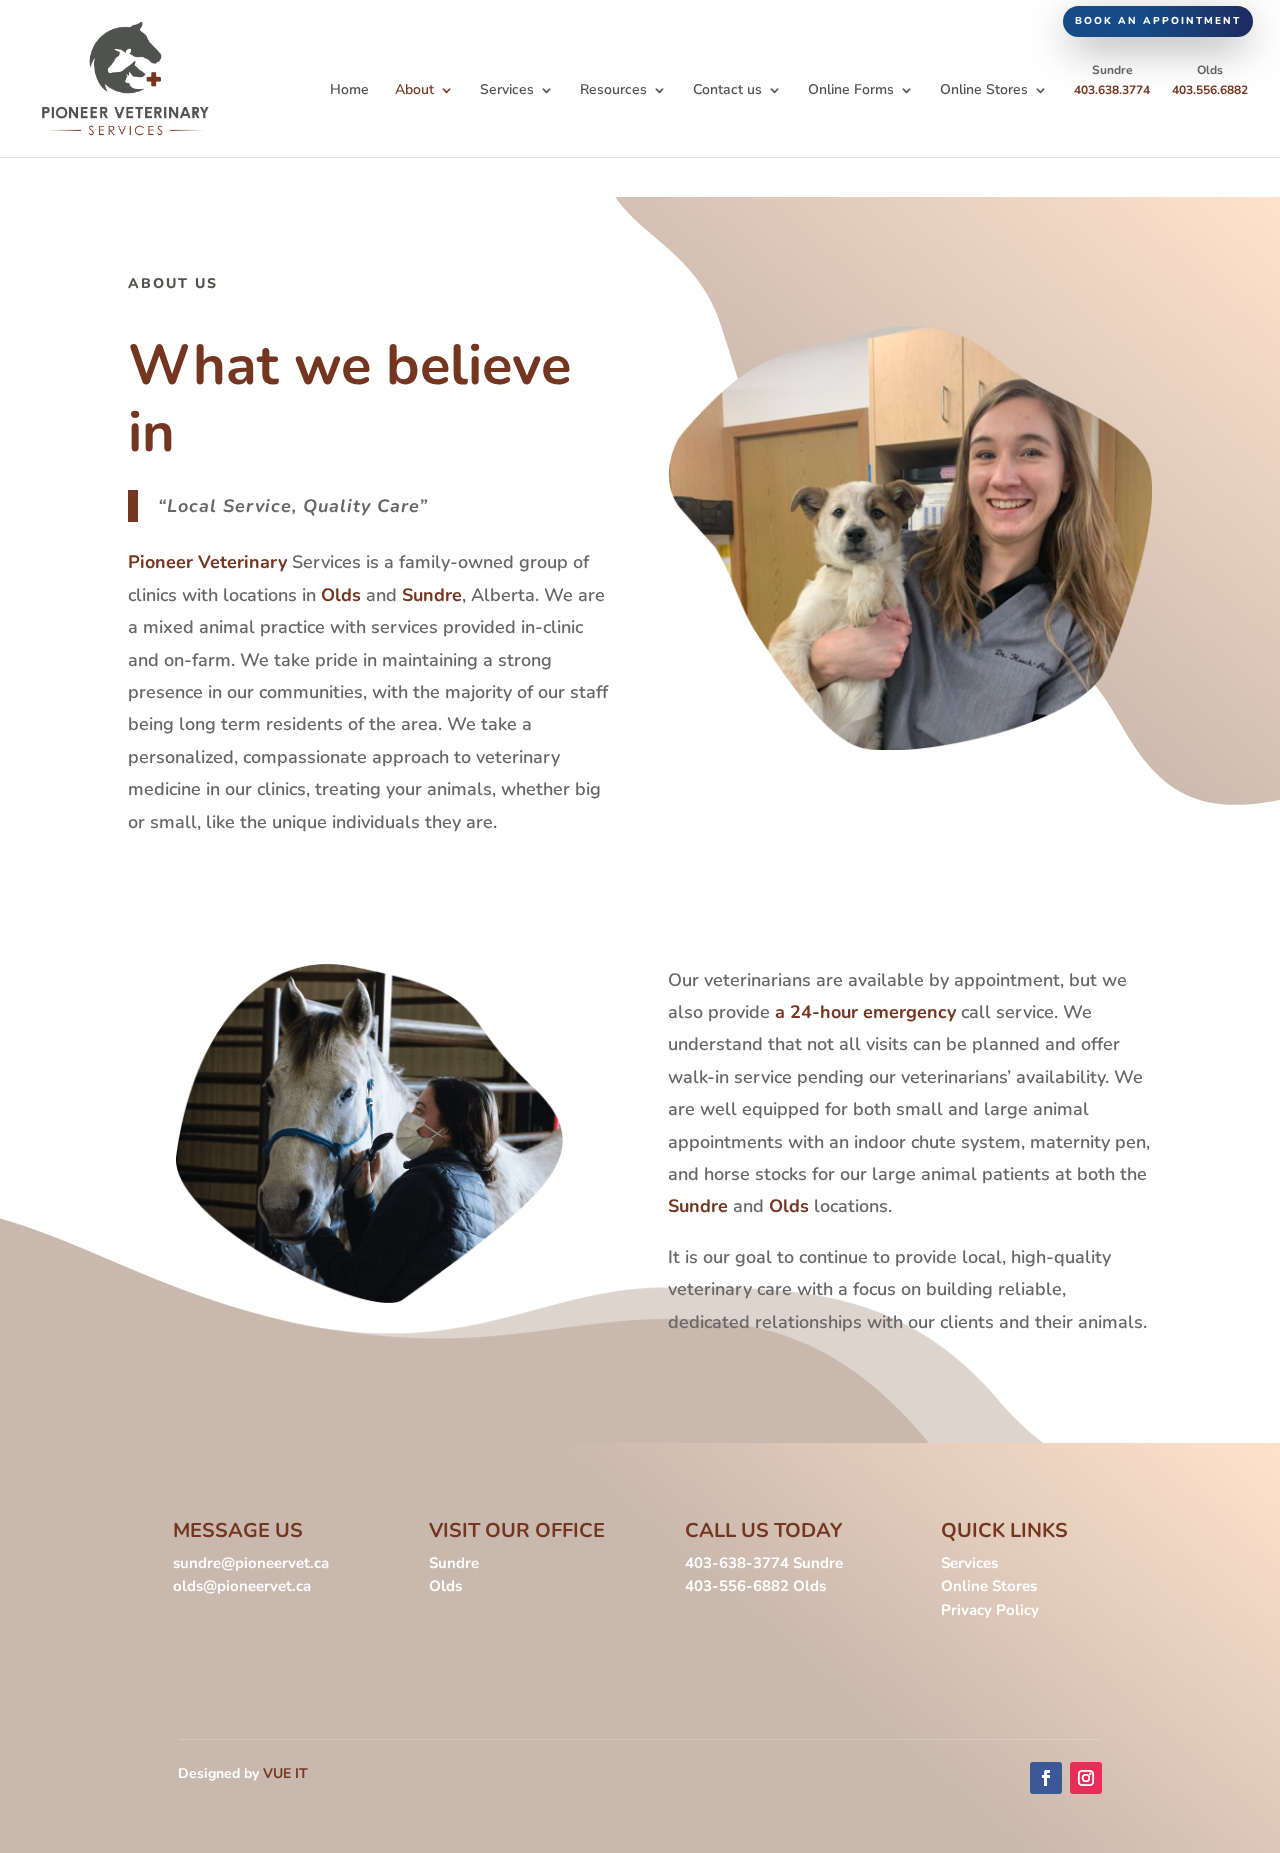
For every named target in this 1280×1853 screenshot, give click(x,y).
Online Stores (984, 91)
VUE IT (285, 1773)
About (414, 91)
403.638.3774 (1112, 90)
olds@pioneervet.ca (242, 1586)
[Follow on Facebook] (1046, 1778)
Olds (343, 595)
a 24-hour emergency (863, 1012)
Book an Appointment (1158, 21)
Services (507, 91)
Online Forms (851, 91)
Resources (613, 91)
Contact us (727, 91)
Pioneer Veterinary (207, 562)
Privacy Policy (990, 1610)
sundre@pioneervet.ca (251, 1563)
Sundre (432, 595)
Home (349, 91)
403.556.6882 (1210, 90)
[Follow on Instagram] (1086, 1778)
